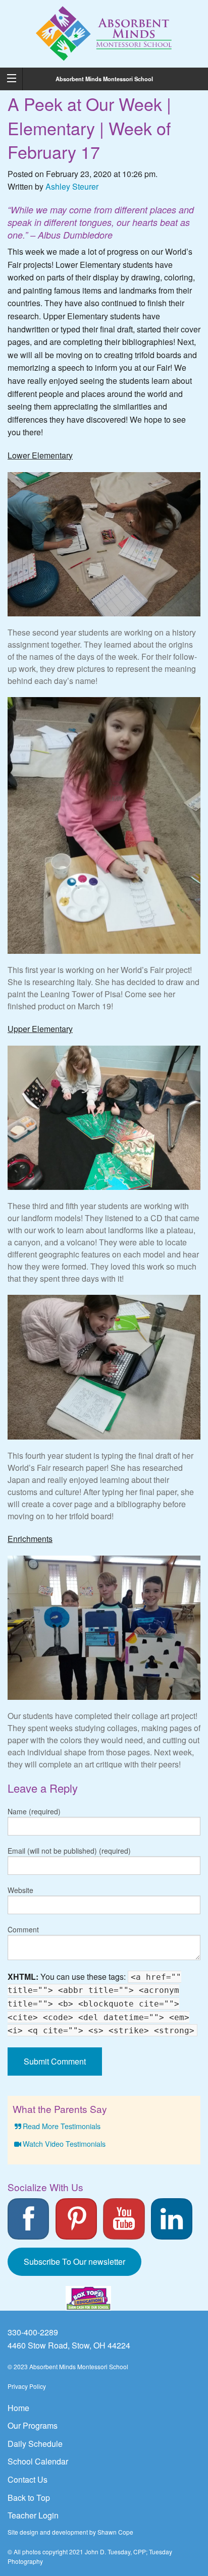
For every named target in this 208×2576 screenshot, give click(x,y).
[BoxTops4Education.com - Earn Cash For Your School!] (88, 2298)
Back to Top (29, 2498)
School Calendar (38, 2461)
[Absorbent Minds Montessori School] (104, 33)
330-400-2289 (33, 2332)
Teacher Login (33, 2515)
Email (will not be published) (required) (69, 1851)
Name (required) (34, 1811)
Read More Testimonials (62, 2126)
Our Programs (33, 2425)
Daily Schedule (35, 2444)
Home (18, 2408)
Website (20, 1890)
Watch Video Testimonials (64, 2143)
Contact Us (28, 2479)
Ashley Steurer (72, 186)
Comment (23, 1929)
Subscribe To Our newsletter (74, 2262)
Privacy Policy (27, 2386)
